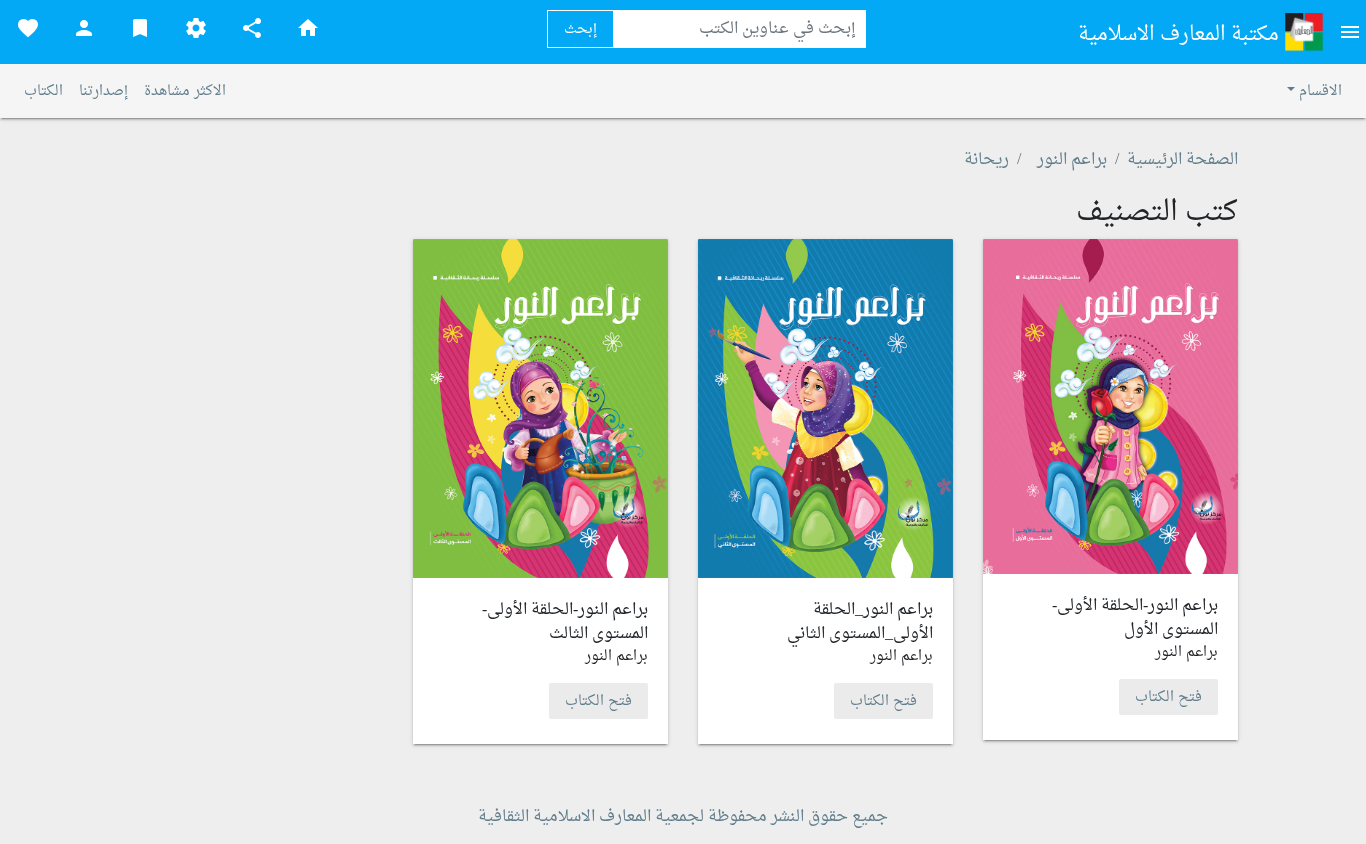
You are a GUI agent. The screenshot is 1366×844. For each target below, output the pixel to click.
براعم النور (1072, 160)
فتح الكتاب (1168, 696)
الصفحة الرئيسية (1182, 160)
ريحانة (986, 160)
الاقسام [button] (1318, 91)
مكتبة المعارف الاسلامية (1181, 35)
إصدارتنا (103, 91)
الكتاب (43, 91)
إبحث (580, 29)
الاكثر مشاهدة (185, 91)
